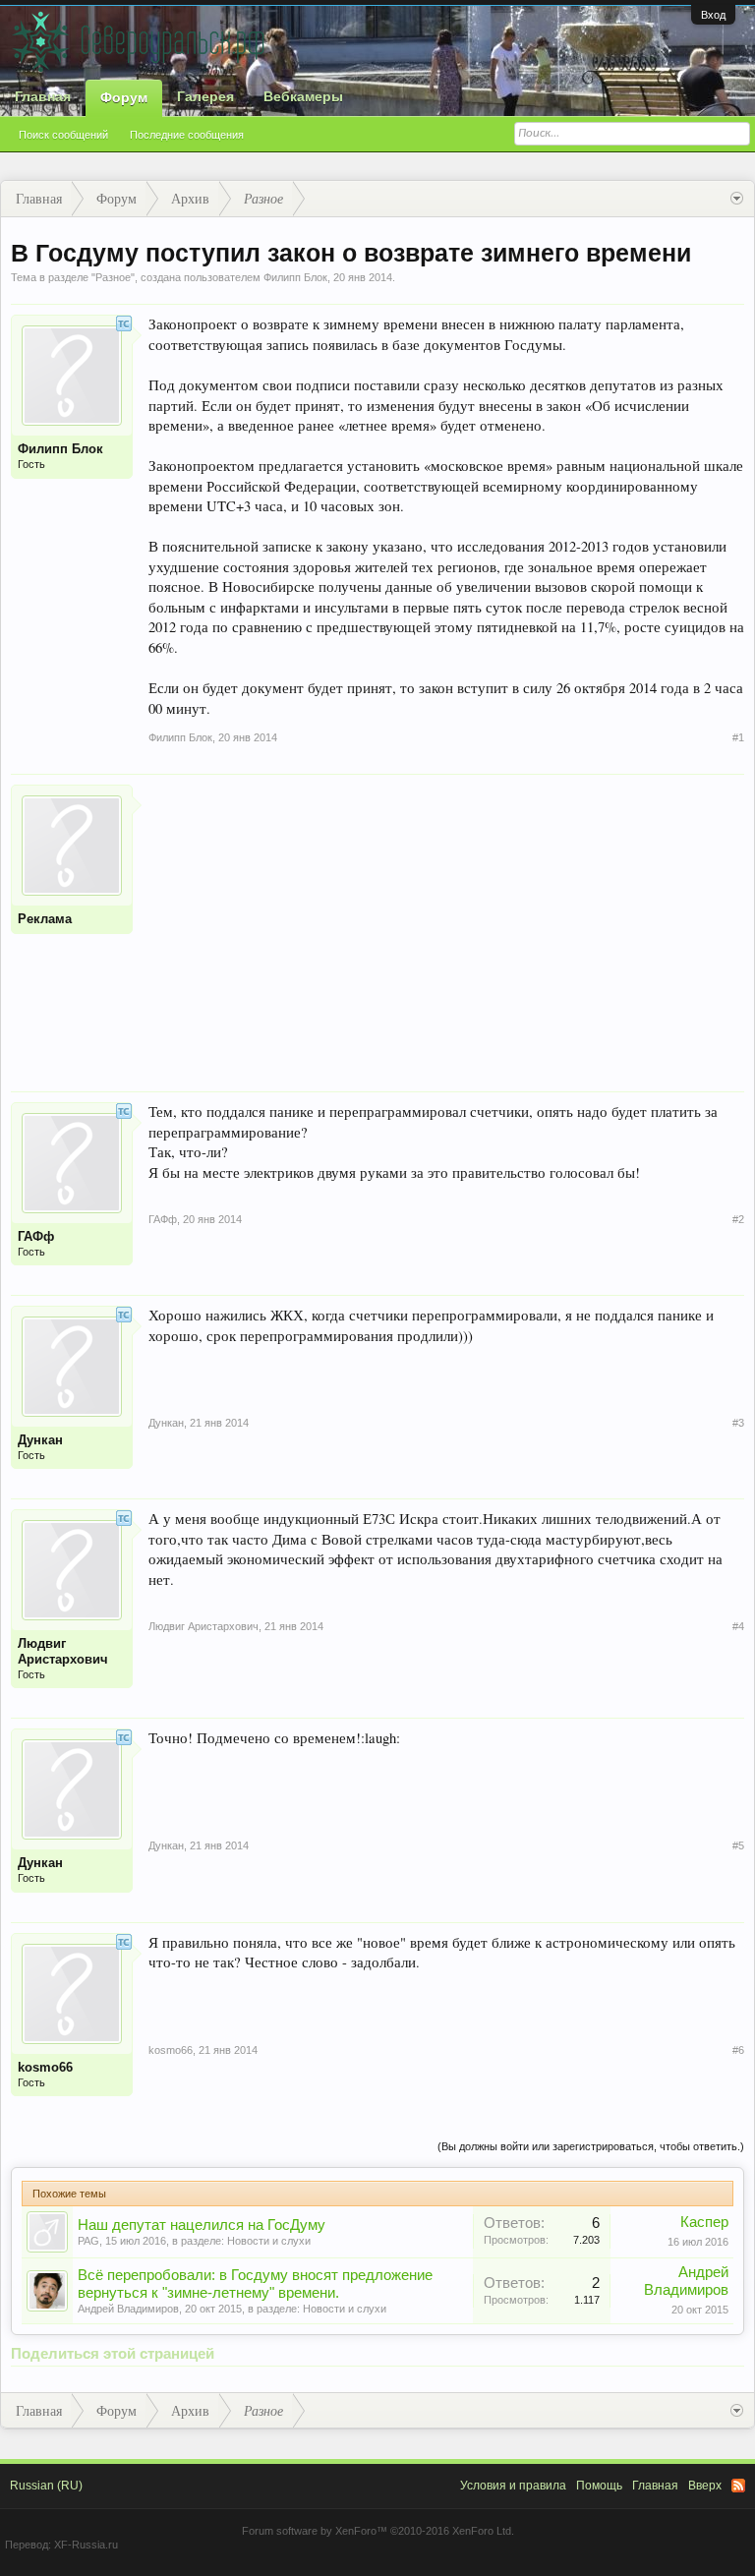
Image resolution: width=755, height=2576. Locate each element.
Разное (113, 277)
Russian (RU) (46, 2486)
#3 (738, 1423)
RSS (738, 2486)
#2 (738, 1219)
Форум (124, 97)
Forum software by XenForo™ (378, 2531)
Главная (43, 96)
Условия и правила (513, 2486)
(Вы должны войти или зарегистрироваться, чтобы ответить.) (591, 2146)
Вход (713, 15)
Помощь (599, 2486)
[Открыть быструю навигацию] (737, 199)
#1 (738, 737)
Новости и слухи (269, 2241)
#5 (738, 1845)
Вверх (705, 2486)
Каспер (704, 2222)
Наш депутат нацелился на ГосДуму (202, 2225)
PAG (88, 2241)
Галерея (205, 96)
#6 (738, 2050)
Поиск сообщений (63, 135)
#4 (738, 1626)
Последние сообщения (187, 135)
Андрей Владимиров (128, 2309)
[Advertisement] (446, 922)
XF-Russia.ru (86, 2545)
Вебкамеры (303, 96)
